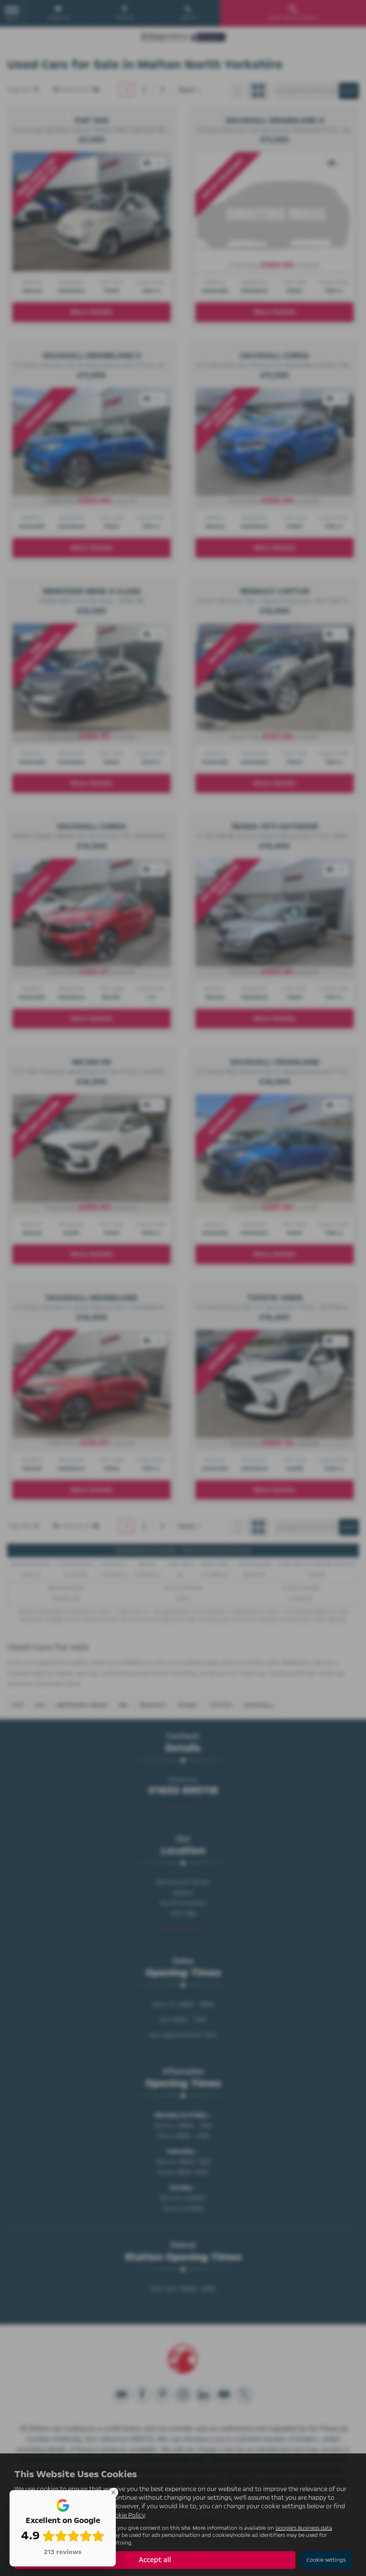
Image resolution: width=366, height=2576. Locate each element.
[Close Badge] (113, 2493)
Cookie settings (326, 2560)
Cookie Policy (126, 2515)
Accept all (155, 2560)
